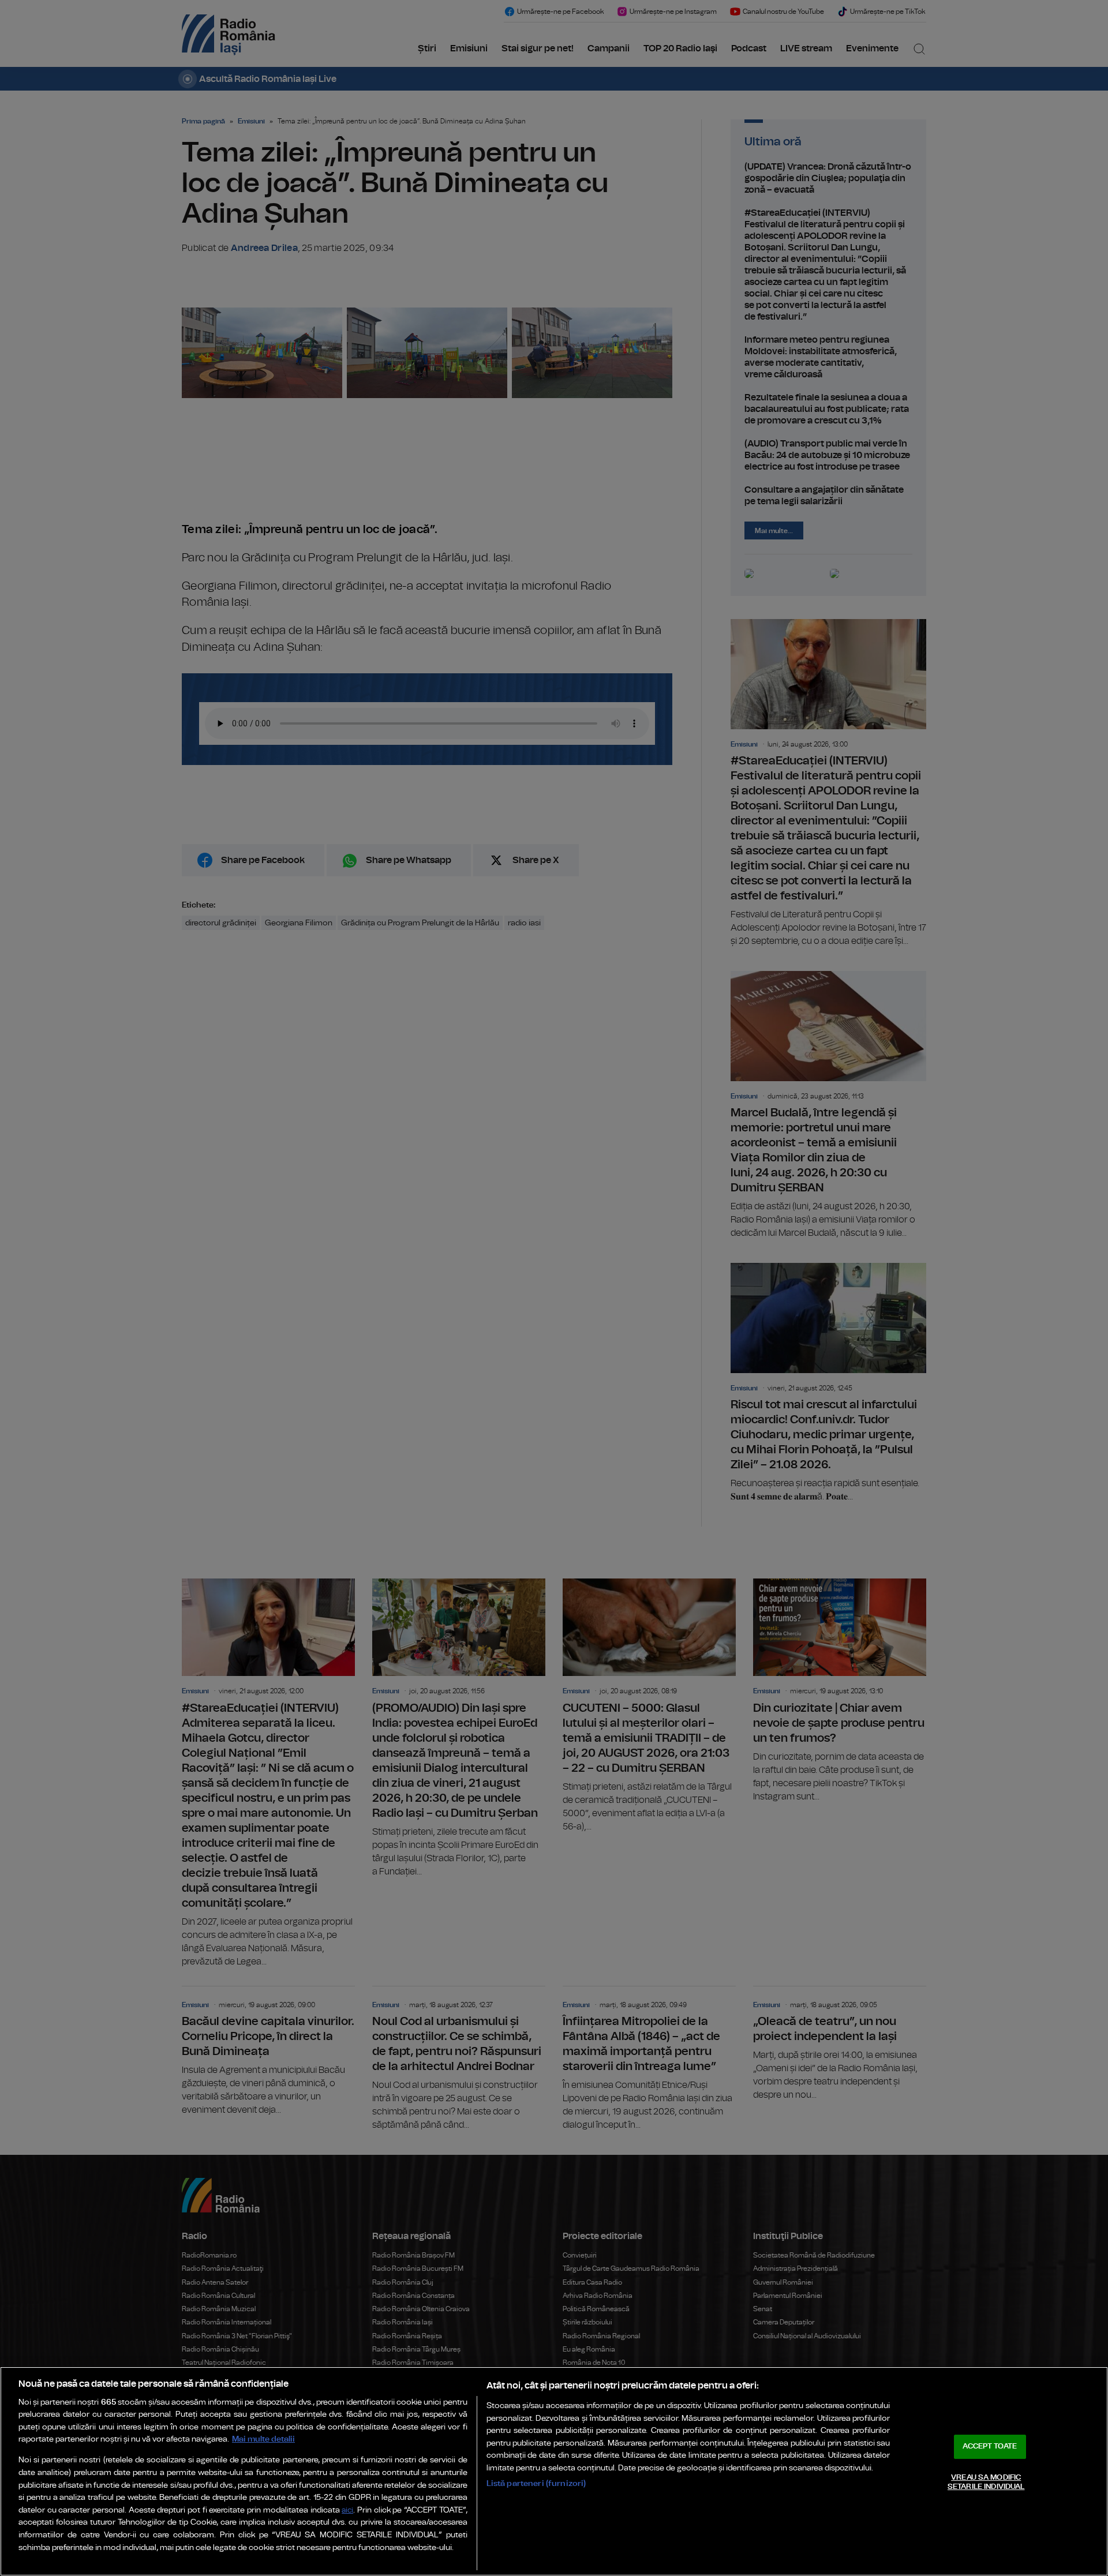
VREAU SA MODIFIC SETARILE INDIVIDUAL (986, 2482)
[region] (554, 2471)
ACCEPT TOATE (990, 2446)
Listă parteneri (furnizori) (536, 2483)
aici (347, 2511)
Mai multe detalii (263, 2439)
